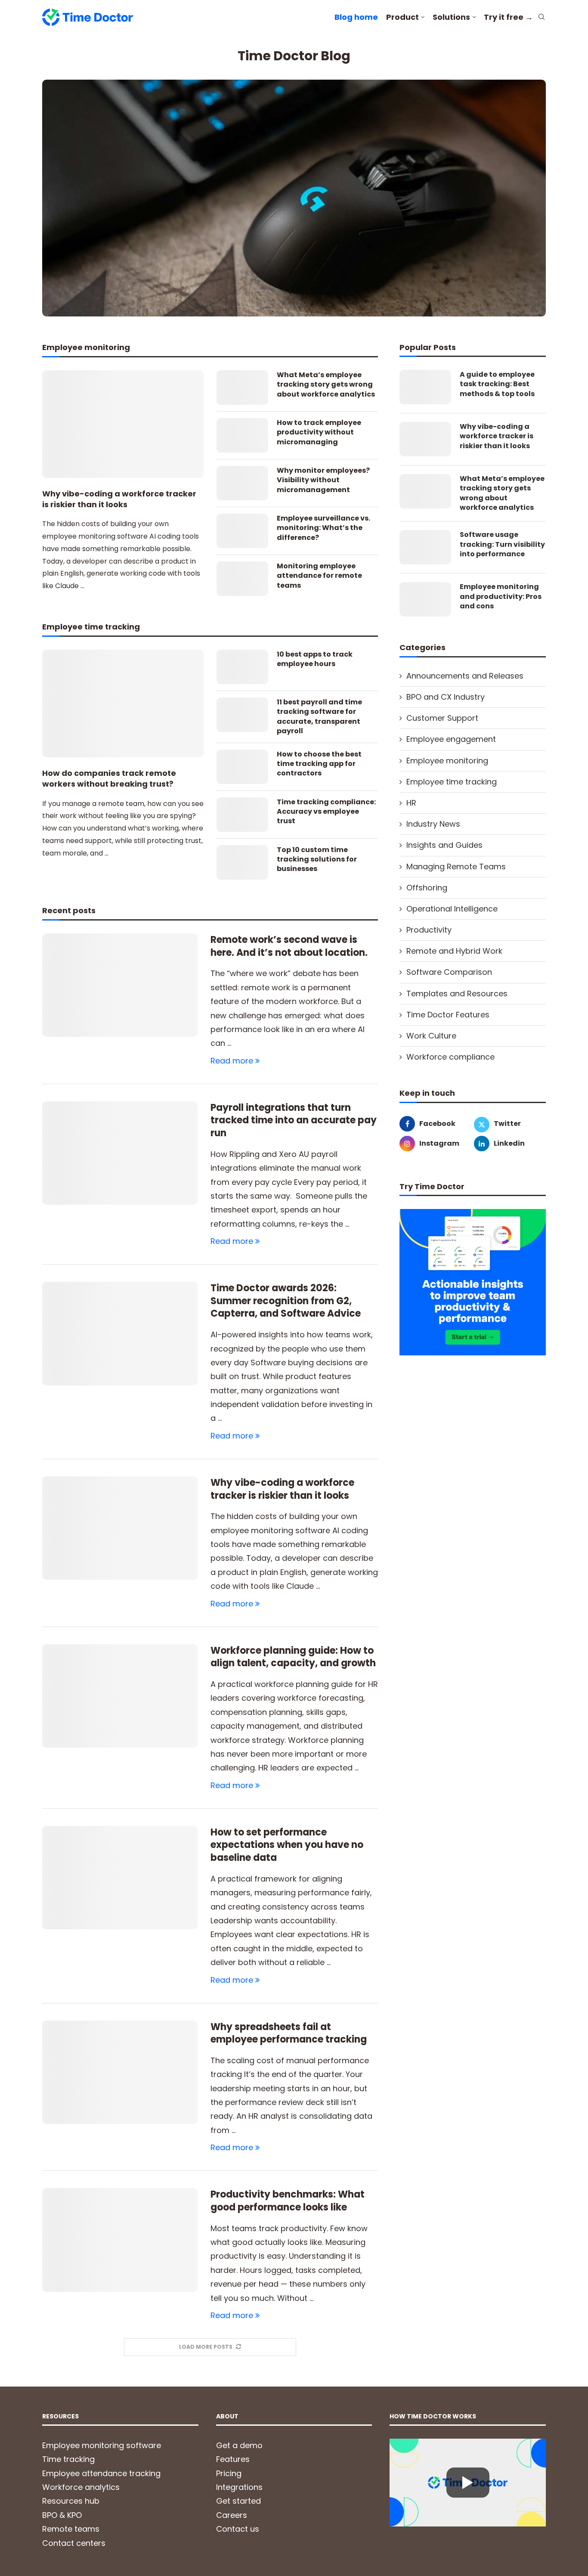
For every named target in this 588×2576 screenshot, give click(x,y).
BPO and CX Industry (446, 697)
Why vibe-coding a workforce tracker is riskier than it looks (119, 499)
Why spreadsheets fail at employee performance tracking (289, 2033)
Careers (232, 2515)
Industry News (433, 824)
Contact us (238, 2529)
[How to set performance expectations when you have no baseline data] (120, 1878)
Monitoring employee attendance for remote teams (319, 576)
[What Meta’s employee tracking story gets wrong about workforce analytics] (242, 387)
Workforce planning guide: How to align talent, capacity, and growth (293, 1657)
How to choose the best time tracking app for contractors (319, 764)
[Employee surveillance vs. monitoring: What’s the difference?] (242, 531)
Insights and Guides (444, 845)
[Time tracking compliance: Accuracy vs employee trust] (242, 815)
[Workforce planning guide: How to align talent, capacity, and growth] (120, 1696)
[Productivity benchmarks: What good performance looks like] (120, 2240)
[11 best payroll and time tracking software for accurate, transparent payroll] (242, 715)
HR (411, 803)
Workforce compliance (450, 1057)
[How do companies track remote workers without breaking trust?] (123, 704)
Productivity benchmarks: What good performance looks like (288, 2201)
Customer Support (442, 718)
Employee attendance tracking (101, 2473)
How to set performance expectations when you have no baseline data (287, 1845)
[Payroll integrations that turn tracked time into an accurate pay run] (120, 1153)
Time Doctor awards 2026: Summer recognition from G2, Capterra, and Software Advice (286, 1301)
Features (233, 2459)
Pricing (229, 2473)
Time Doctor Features (448, 1015)
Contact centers (74, 2543)
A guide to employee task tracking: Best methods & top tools (497, 384)
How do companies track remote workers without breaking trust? (109, 778)
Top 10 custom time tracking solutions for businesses (317, 860)
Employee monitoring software (102, 2445)
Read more (232, 1061)
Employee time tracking (452, 782)
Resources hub (71, 2501)
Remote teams (71, 2529)
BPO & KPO (62, 2515)
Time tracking (68, 2459)
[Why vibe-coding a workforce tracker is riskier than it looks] (123, 424)
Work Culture (431, 1036)
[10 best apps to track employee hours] (242, 667)
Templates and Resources (457, 994)
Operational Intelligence (452, 909)
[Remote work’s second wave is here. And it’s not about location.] (120, 985)
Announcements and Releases (465, 676)
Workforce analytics (81, 2487)
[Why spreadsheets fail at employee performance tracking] (120, 2072)
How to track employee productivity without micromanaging (319, 432)
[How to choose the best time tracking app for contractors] (242, 767)
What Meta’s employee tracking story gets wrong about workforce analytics (326, 385)
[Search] (542, 18)
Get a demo (239, 2445)
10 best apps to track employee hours (315, 659)
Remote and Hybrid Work (454, 951)
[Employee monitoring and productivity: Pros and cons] (425, 599)
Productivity (429, 930)
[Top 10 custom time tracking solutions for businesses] (242, 862)
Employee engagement (451, 739)
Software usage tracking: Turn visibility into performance (502, 544)
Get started (238, 2501)
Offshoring (427, 888)
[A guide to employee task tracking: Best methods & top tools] (425, 387)
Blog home (356, 17)
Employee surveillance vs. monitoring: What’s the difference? (323, 528)
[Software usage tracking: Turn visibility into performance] (425, 547)
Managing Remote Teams (456, 866)
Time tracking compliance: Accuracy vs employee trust (326, 812)
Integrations (239, 2487)
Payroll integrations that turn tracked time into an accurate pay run (294, 1120)
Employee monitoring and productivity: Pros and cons (501, 597)
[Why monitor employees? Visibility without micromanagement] (242, 483)
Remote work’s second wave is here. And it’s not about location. (289, 946)
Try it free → (508, 17)
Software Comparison (449, 972)
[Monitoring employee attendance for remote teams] (242, 579)
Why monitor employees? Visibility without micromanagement (323, 480)
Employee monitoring (447, 761)
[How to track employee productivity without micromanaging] (242, 435)
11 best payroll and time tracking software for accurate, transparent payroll (319, 717)
